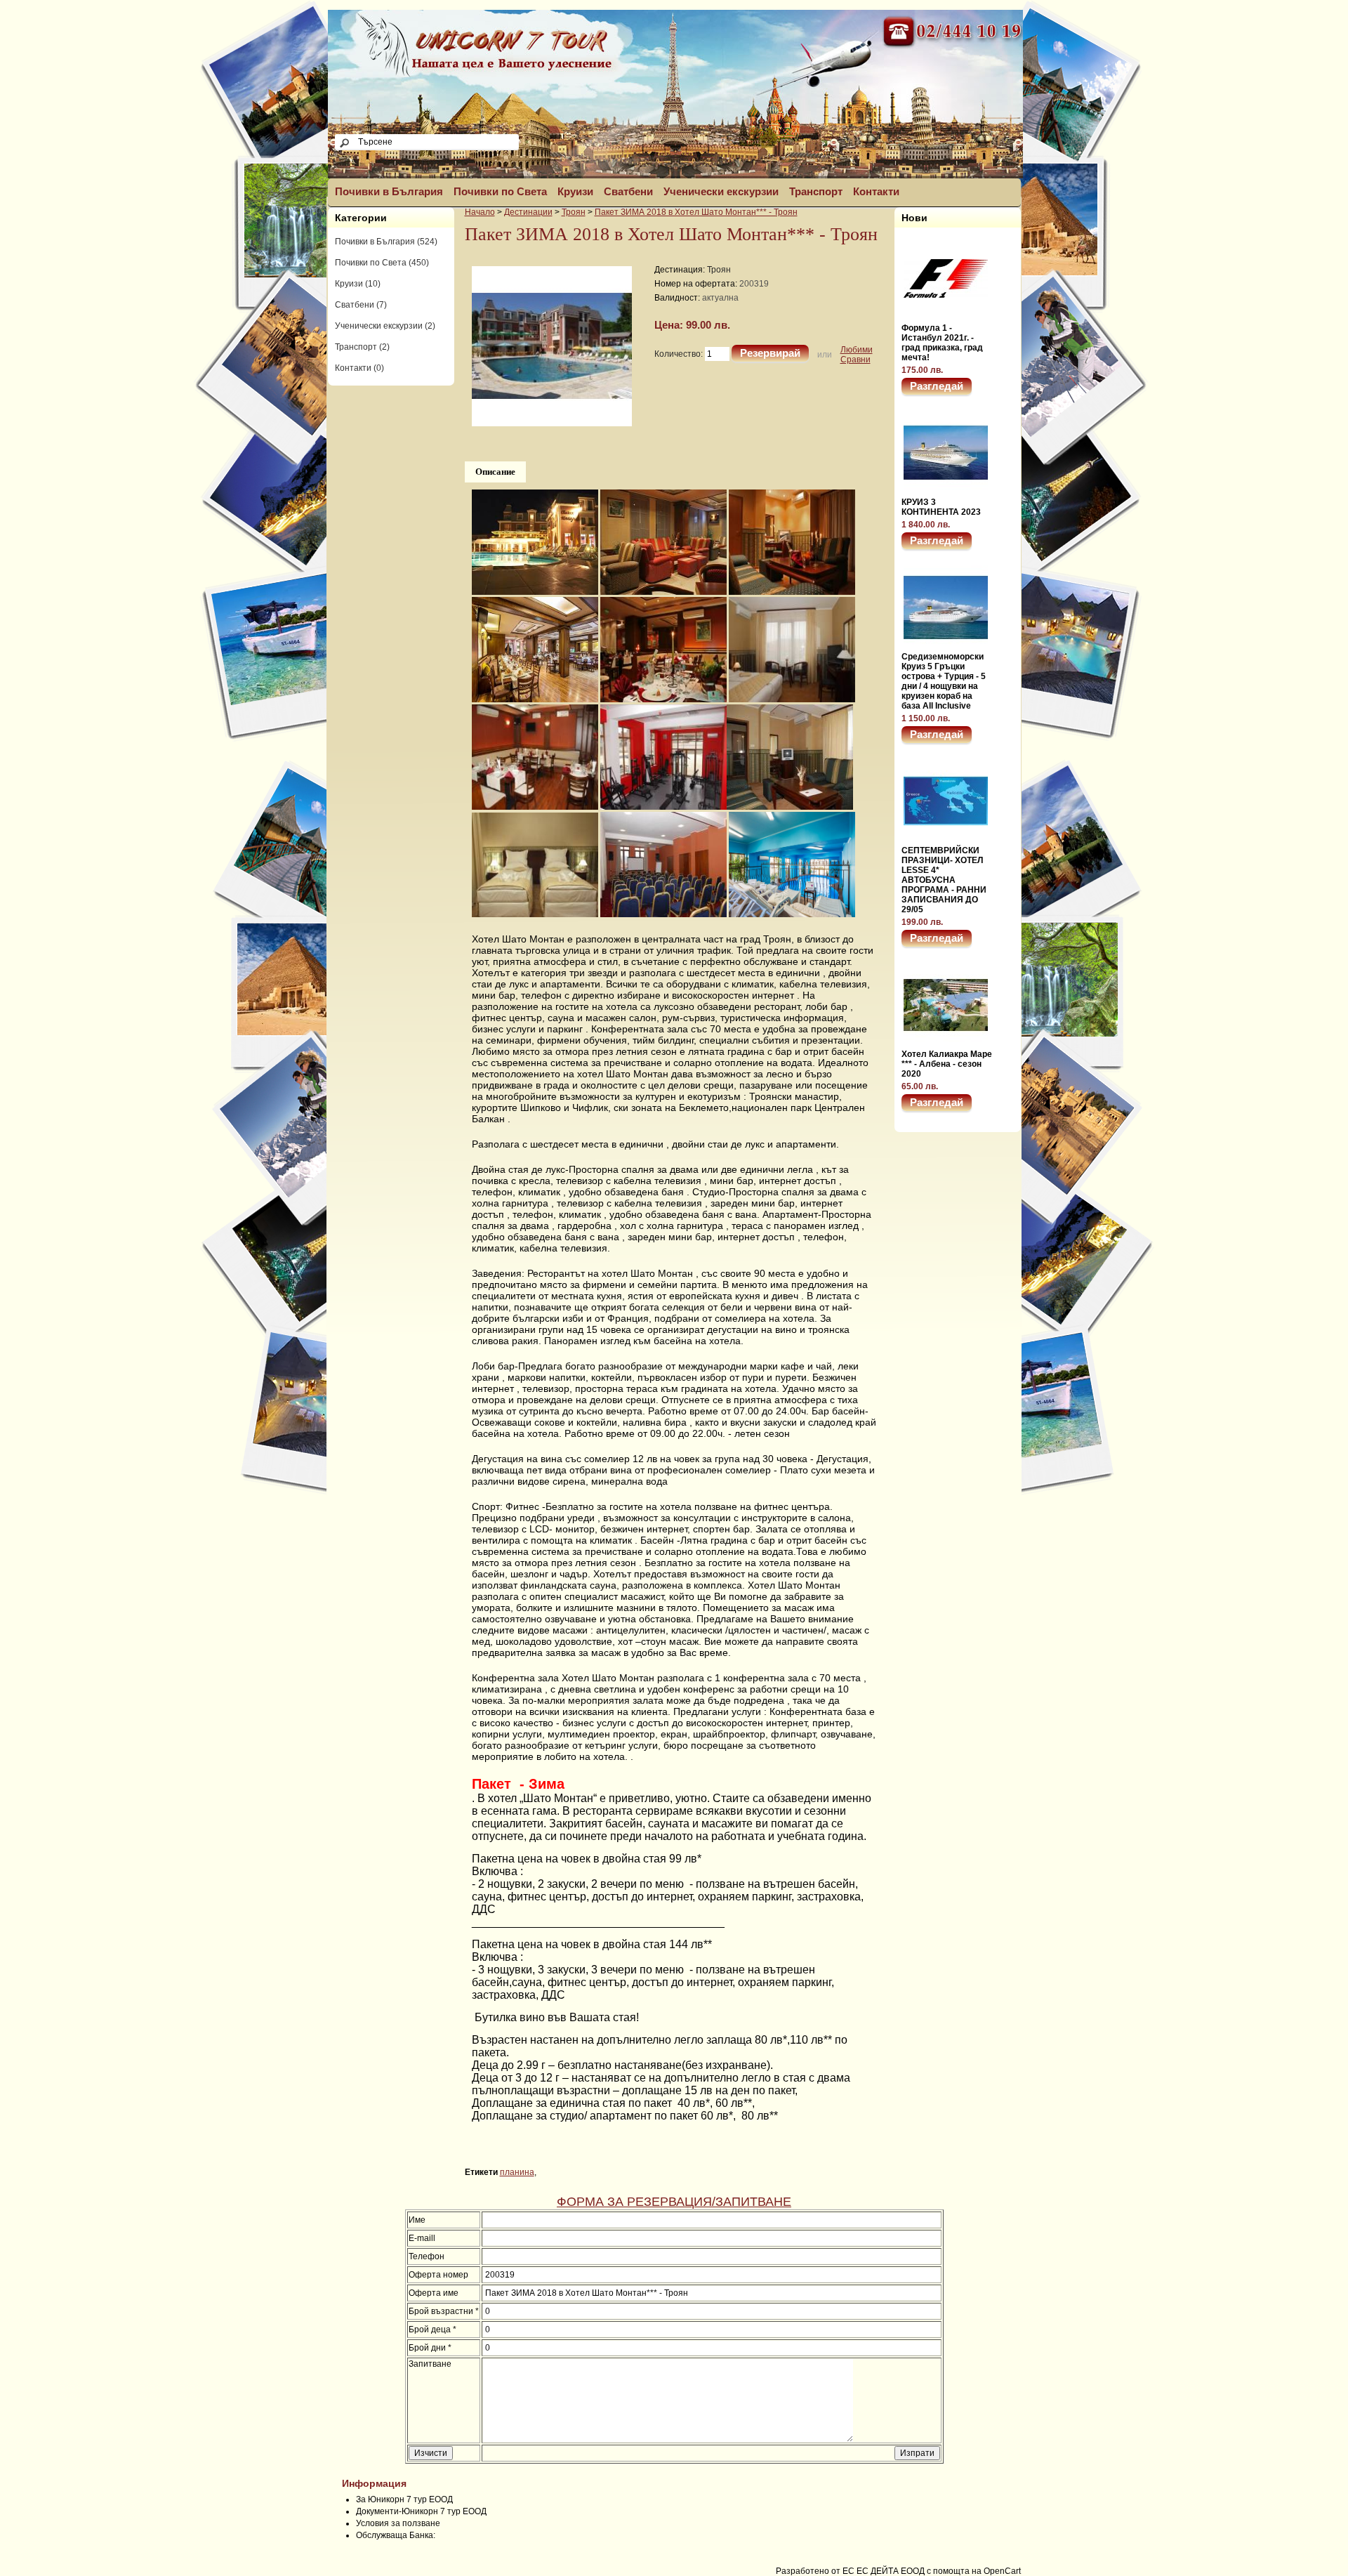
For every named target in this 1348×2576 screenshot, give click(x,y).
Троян (574, 212)
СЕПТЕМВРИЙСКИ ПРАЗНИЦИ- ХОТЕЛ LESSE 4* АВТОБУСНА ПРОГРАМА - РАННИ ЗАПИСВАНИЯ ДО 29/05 (944, 880)
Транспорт (816, 191)
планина (517, 2172)
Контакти (876, 191)
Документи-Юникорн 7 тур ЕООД (421, 2511)
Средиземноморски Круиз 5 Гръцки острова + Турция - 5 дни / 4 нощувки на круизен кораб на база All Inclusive (944, 681)
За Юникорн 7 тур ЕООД (404, 2499)
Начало (480, 212)
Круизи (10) (358, 284)
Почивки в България (389, 191)
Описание (495, 472)
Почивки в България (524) (386, 242)
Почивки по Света (500, 191)
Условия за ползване (398, 2523)
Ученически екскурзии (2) (385, 326)
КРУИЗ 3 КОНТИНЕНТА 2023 (941, 507)
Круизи (575, 191)
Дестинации (528, 212)
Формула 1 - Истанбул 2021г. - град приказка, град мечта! (942, 343)
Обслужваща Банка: (396, 2535)
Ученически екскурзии (721, 191)
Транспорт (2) (362, 347)
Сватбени (628, 191)
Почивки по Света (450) (382, 263)
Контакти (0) (359, 368)
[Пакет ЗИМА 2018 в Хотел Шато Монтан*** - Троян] (552, 423)
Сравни (855, 360)
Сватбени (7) (361, 305)
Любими (857, 350)
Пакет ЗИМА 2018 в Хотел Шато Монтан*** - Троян (696, 212)
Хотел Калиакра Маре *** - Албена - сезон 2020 (947, 1064)
